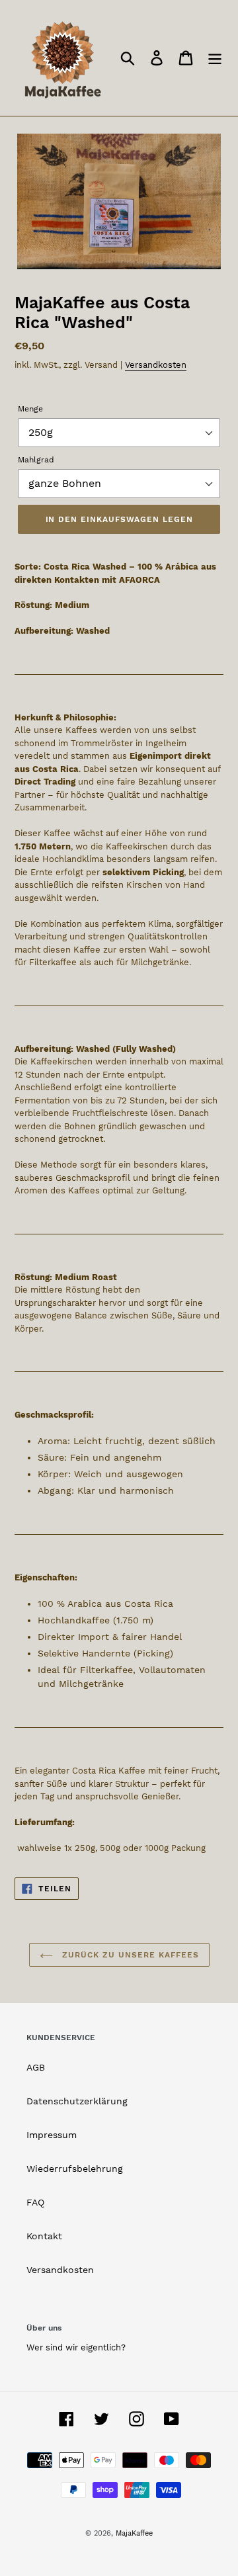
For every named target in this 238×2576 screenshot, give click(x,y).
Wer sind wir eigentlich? (76, 2347)
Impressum (52, 2135)
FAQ (35, 2202)
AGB (36, 2067)
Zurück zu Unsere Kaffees (129, 1955)
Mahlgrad (36, 460)
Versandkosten (156, 365)
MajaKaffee (134, 2533)
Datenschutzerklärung (77, 2101)
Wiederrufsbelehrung (75, 2168)
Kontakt (44, 2236)
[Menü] (215, 58)
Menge (30, 409)
